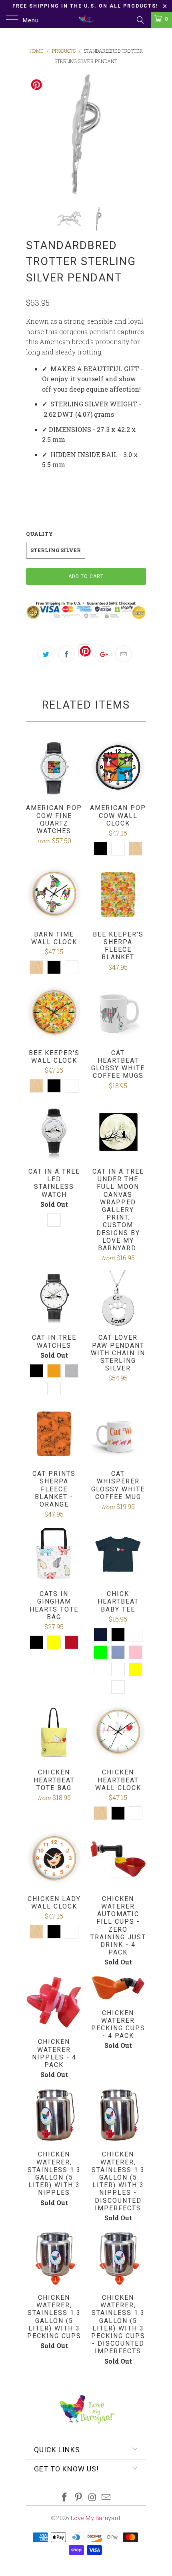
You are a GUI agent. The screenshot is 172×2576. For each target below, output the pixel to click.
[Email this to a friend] (124, 654)
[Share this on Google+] (103, 654)
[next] (138, 134)
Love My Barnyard (95, 2518)
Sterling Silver (56, 550)
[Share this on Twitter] (46, 654)
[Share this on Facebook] (66, 654)
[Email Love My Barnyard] (106, 2498)
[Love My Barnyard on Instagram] (93, 2498)
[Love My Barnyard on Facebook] (65, 2498)
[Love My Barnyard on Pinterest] (79, 2498)
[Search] (140, 20)
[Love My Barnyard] (86, 20)
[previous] (34, 134)
